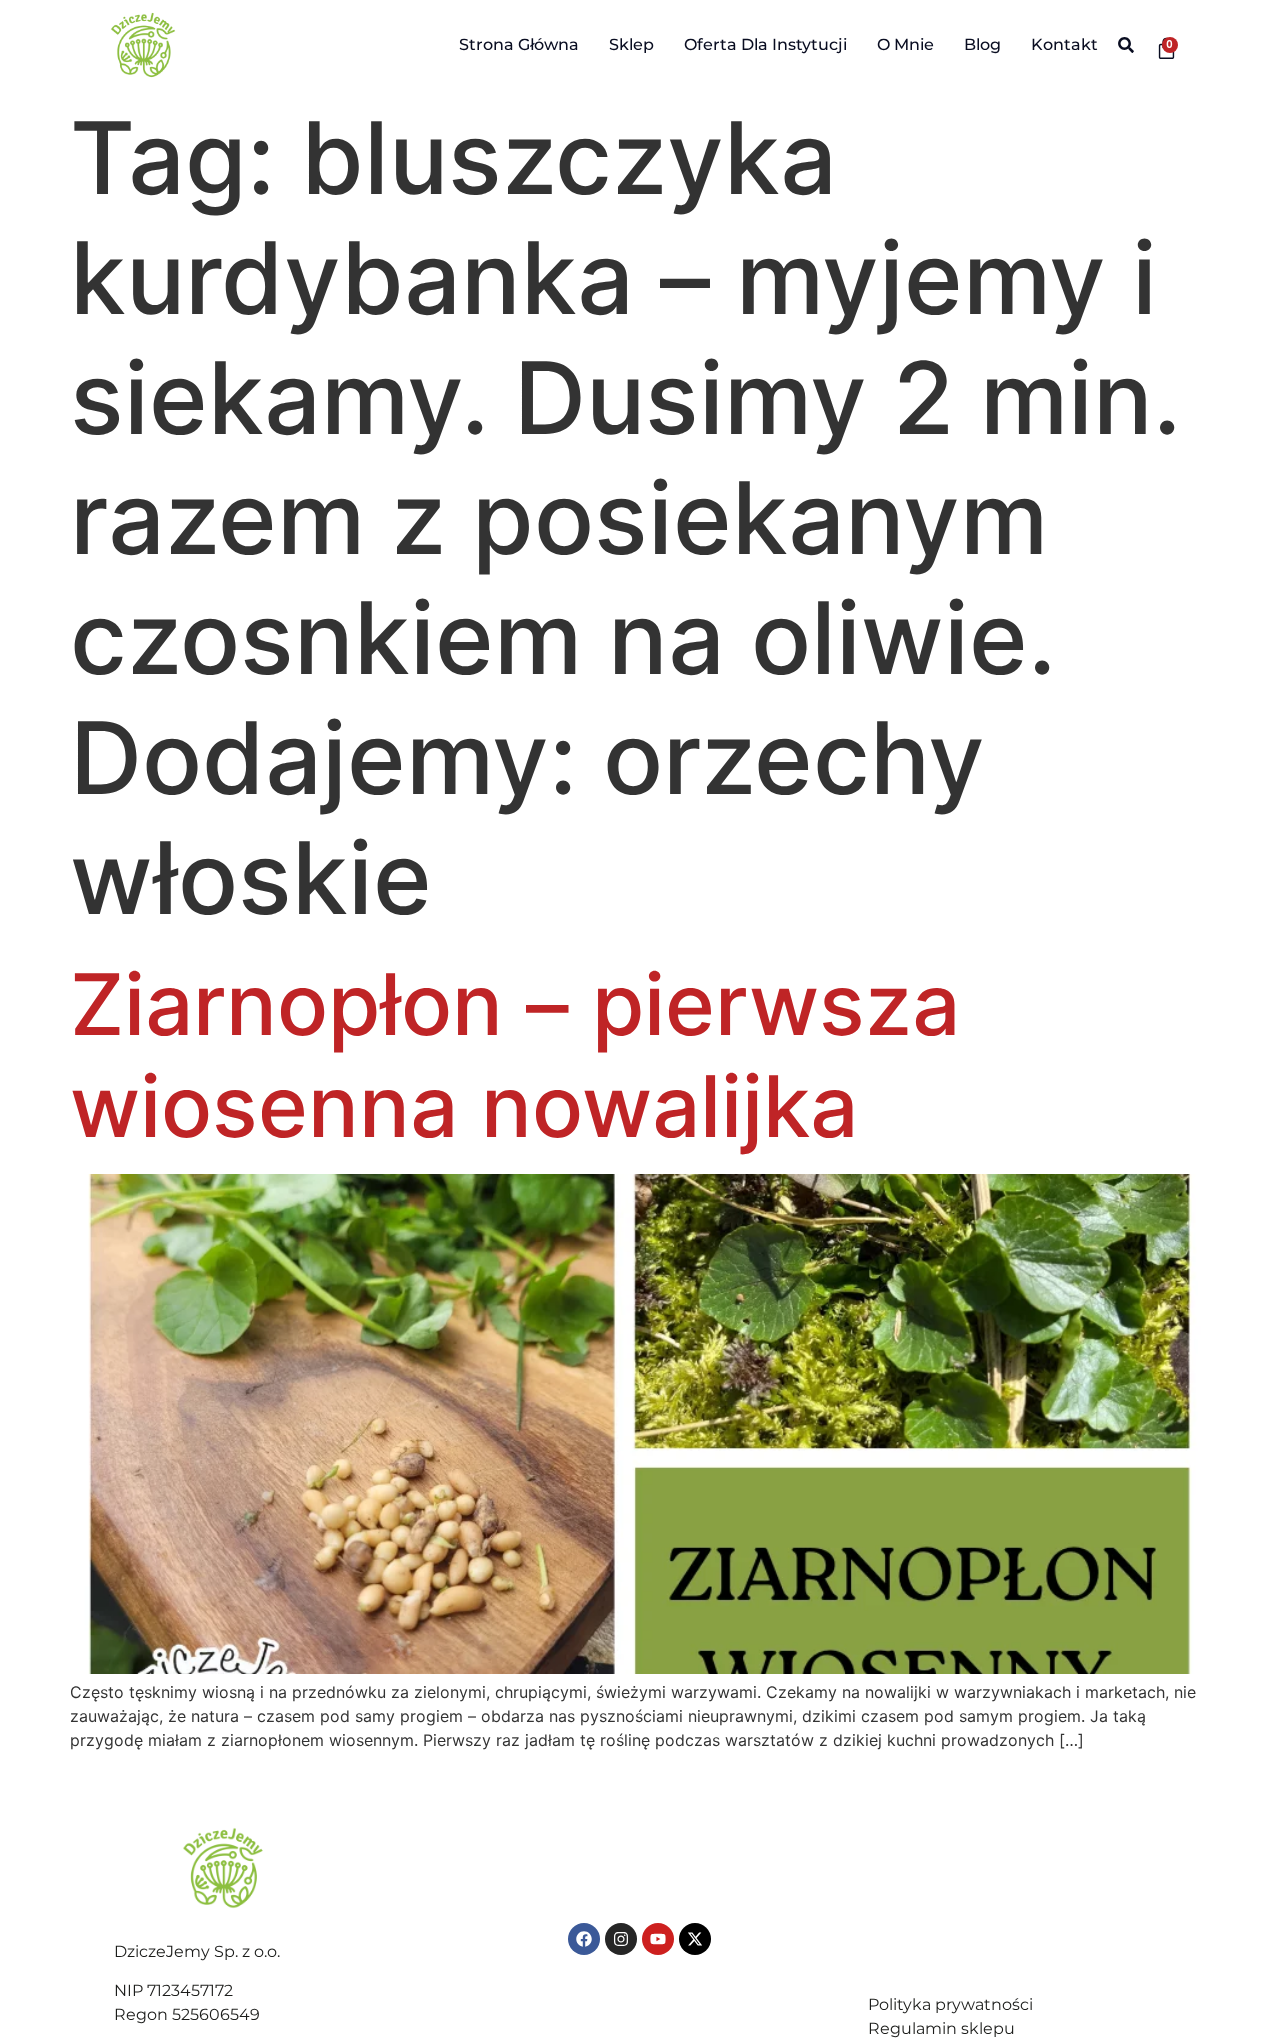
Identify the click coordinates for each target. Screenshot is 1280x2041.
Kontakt (1064, 44)
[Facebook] (584, 1939)
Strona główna (519, 44)
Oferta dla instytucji (765, 44)
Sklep (631, 44)
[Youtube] (658, 1939)
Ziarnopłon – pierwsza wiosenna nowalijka (515, 1055)
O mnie (905, 44)
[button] (1126, 45)
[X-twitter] (695, 1939)
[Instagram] (621, 1939)
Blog (982, 44)
